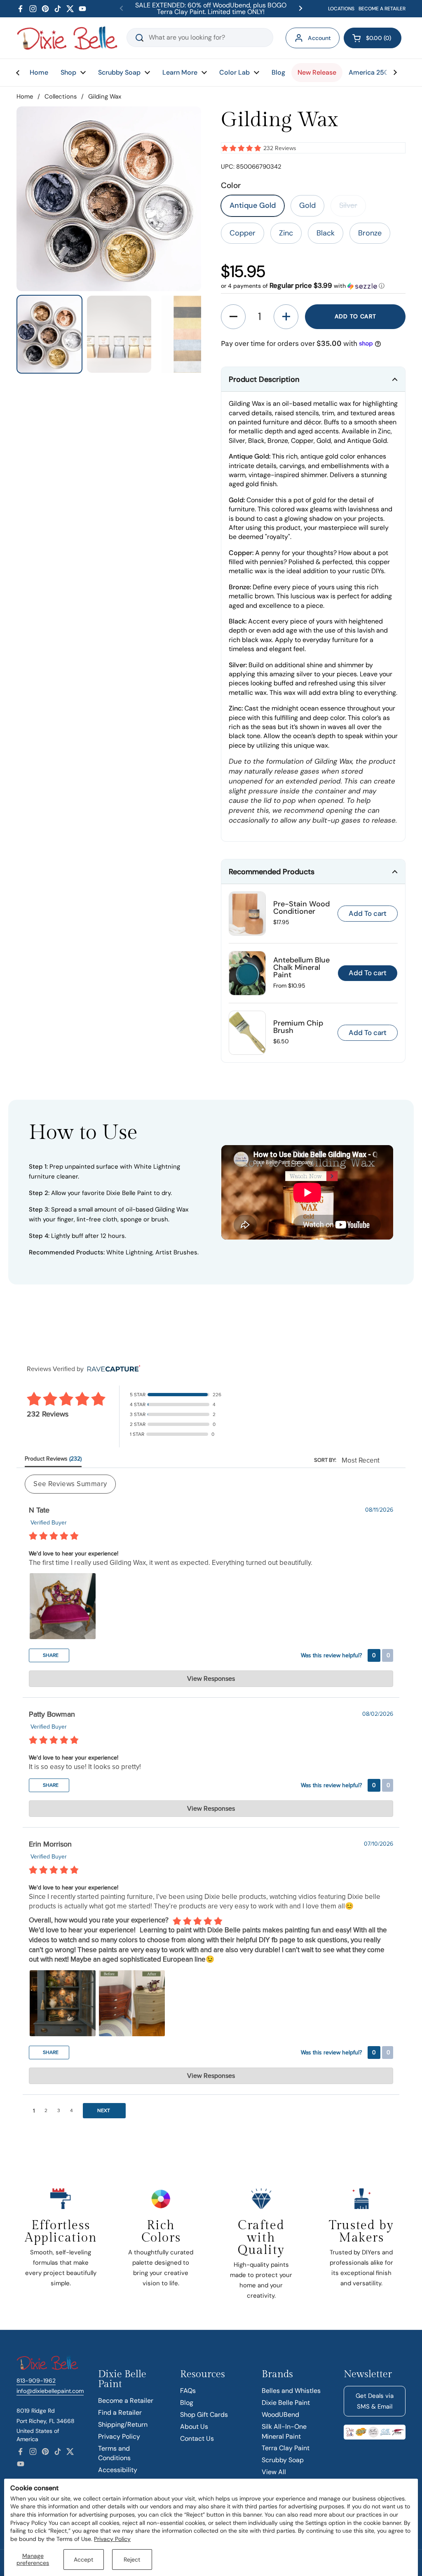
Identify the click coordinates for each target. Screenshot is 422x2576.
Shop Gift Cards (204, 2415)
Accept (83, 2560)
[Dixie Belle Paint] (67, 38)
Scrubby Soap (283, 2460)
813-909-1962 (36, 2381)
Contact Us (197, 2438)
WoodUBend (280, 2415)
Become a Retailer (126, 2401)
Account (319, 38)
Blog (187, 2403)
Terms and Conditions (114, 2453)
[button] (373, 38)
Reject (132, 2560)
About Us (194, 2427)
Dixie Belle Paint (286, 2403)
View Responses (211, 1679)
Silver (348, 205)
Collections (61, 96)
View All (274, 2472)
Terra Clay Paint (286, 2448)
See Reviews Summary (70, 1484)
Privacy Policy (112, 2539)
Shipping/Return (123, 2424)
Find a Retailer (120, 2413)
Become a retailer (382, 9)
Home (25, 96)
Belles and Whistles (291, 2391)
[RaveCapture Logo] (112, 1369)
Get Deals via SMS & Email (375, 2401)
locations (341, 9)
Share (50, 1655)
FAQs (188, 2391)
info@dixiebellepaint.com (50, 2391)
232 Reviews (280, 148)
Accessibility (118, 2470)
